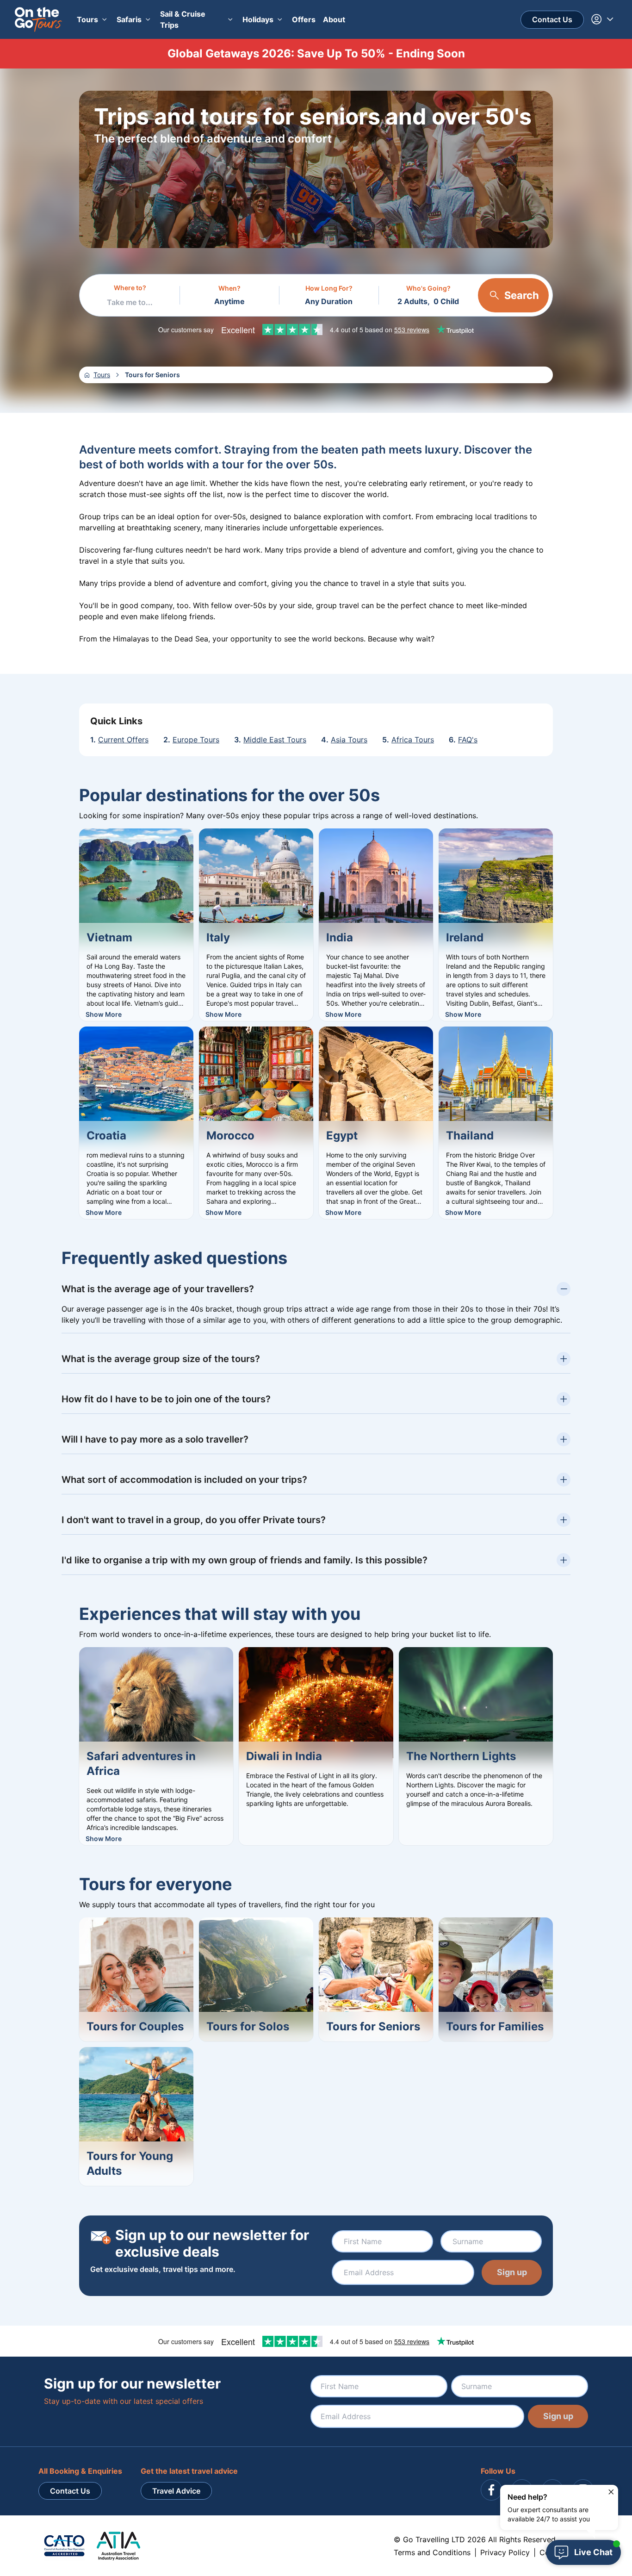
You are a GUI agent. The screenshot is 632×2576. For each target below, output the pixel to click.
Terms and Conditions (432, 2552)
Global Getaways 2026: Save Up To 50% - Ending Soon (316, 53)
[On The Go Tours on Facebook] (491, 2490)
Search (522, 295)
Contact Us (552, 19)
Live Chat (593, 2552)
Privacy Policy (505, 2552)
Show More (104, 1014)
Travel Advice (176, 2491)
